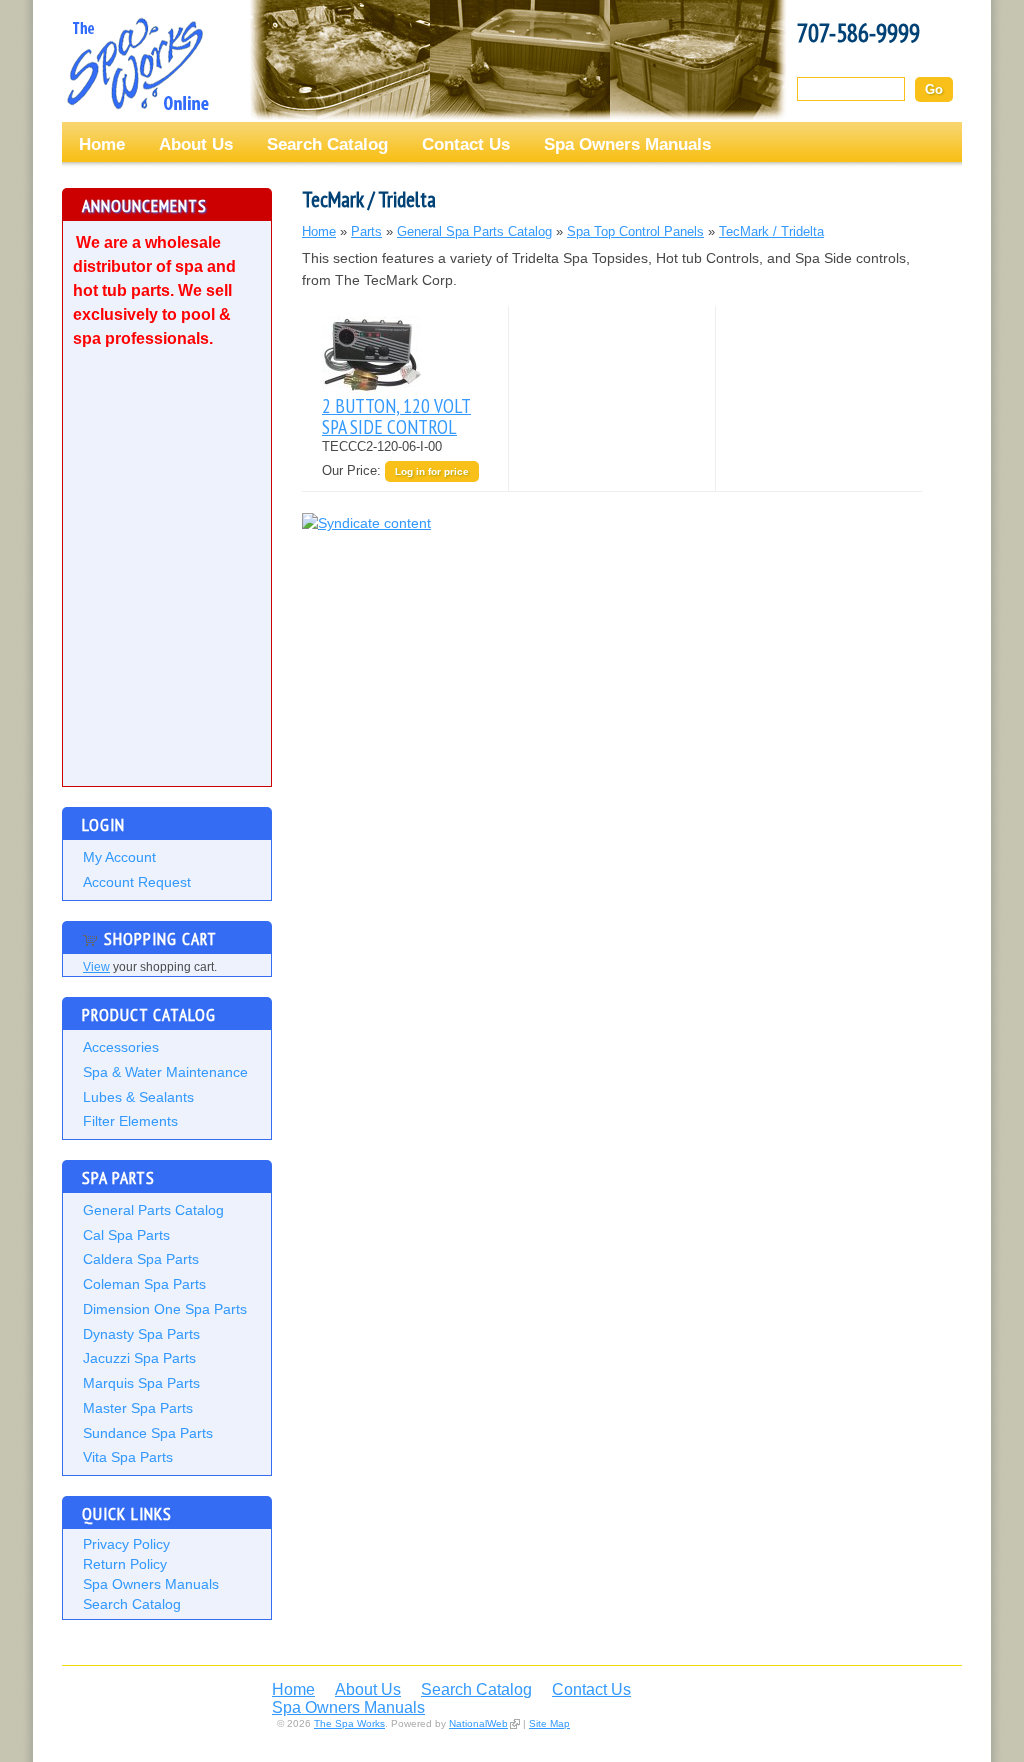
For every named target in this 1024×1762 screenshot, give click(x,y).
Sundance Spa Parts (148, 1433)
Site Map (549, 1723)
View (96, 967)
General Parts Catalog (153, 1210)
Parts (366, 231)
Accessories (121, 1047)
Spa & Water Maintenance (165, 1072)
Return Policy (125, 1564)
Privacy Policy (126, 1544)
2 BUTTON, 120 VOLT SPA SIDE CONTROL (396, 416)
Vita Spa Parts (128, 1457)
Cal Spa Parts (126, 1235)
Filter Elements (130, 1121)
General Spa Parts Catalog (474, 231)
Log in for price (432, 471)
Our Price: (353, 470)
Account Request (137, 882)
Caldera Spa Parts (141, 1259)
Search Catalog (327, 144)
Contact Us (466, 144)
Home (102, 144)
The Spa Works (137, 64)
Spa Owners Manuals (627, 144)
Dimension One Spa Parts (165, 1309)
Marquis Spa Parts (141, 1383)
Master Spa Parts (138, 1408)
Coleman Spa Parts (144, 1284)
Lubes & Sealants (138, 1097)
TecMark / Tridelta (771, 231)
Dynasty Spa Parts (141, 1334)
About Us (196, 144)
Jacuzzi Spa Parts (139, 1358)
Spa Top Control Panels (635, 231)
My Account (119, 857)
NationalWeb (478, 1723)
